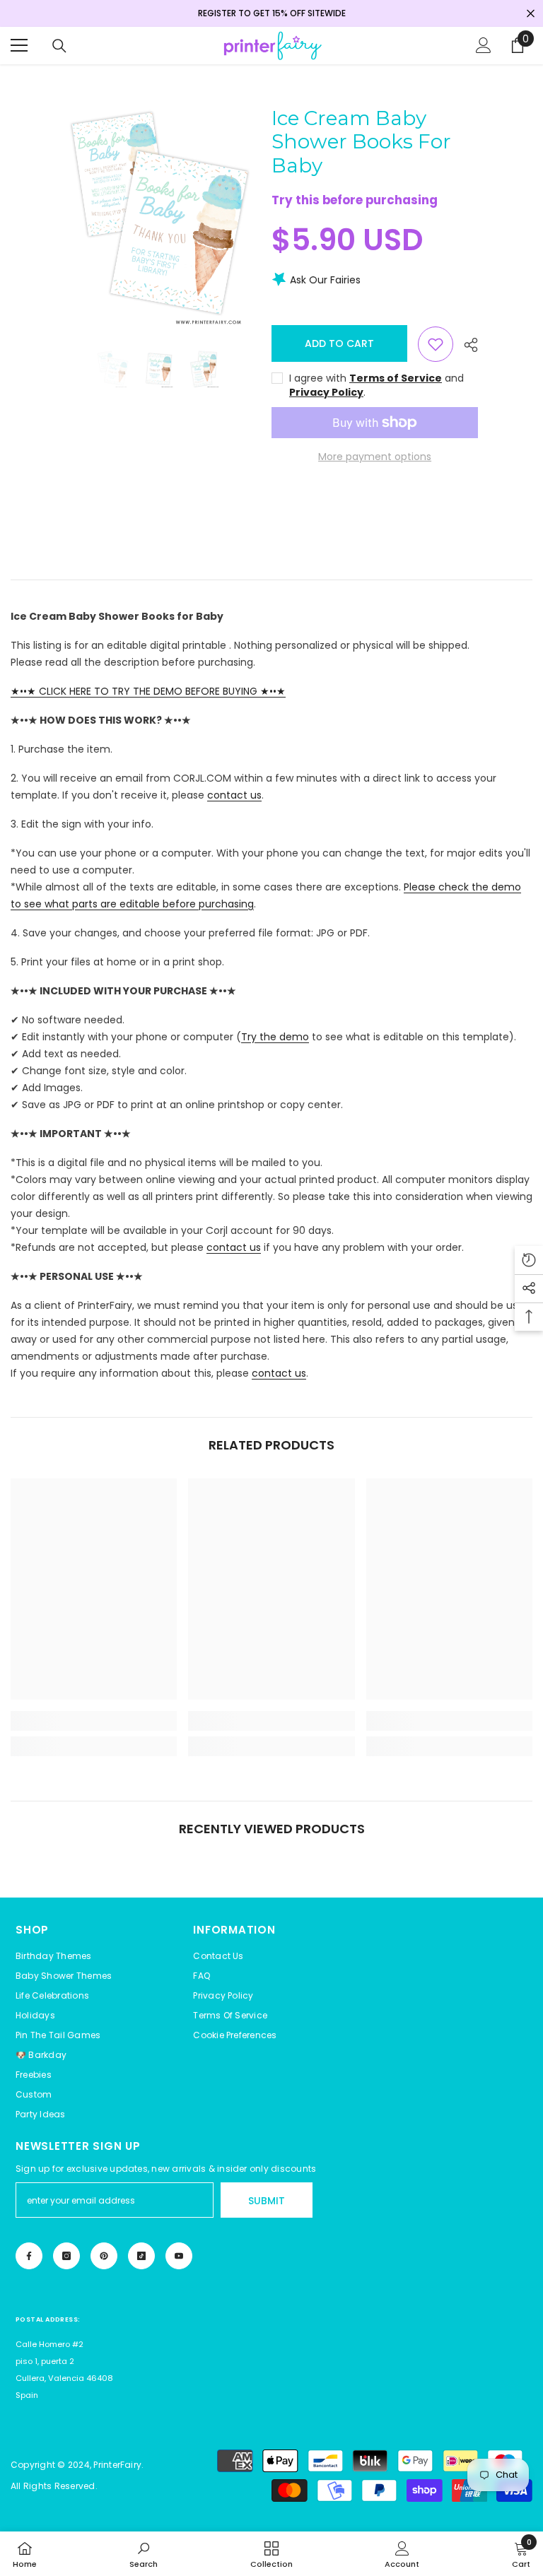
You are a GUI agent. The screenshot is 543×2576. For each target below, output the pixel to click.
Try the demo (275, 1037)
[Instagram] (66, 2256)
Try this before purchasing (355, 200)
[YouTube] (179, 2256)
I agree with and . (376, 385)
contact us (234, 795)
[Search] (59, 46)
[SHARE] (466, 345)
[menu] (19, 45)
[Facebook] (29, 2256)
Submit (267, 2201)
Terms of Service (396, 378)
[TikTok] (141, 2256)
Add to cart (336, 343)
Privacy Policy (326, 392)
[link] (94, 1721)
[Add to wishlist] (436, 344)
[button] (235, 2035)
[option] (158, 219)
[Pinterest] (104, 2256)
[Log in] (484, 45)
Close (531, 14)
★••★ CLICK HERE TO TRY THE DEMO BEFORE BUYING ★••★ (148, 691)
